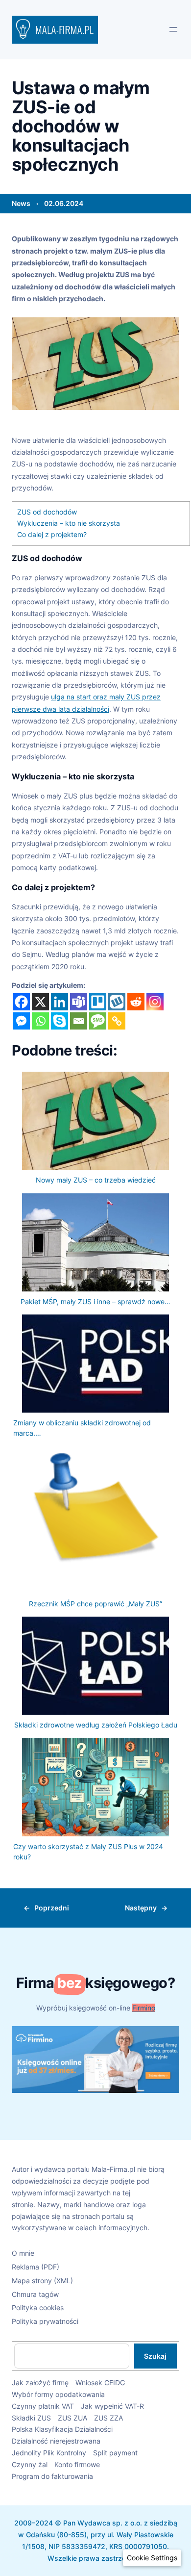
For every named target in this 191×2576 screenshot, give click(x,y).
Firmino (144, 2008)
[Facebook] (21, 1002)
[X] (40, 1002)
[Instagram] (155, 1002)
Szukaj (155, 2356)
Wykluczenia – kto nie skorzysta (69, 523)
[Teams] (79, 1002)
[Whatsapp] (40, 1021)
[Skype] (60, 1021)
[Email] (79, 1021)
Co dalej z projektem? (52, 535)
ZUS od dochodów (47, 512)
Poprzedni (52, 1908)
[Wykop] (117, 1002)
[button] (152, 2558)
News (21, 203)
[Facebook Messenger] (21, 1021)
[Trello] (98, 1002)
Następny (141, 1908)
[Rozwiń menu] (173, 29)
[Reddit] (136, 1002)
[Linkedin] (60, 1002)
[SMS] (98, 1021)
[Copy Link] (117, 1021)
